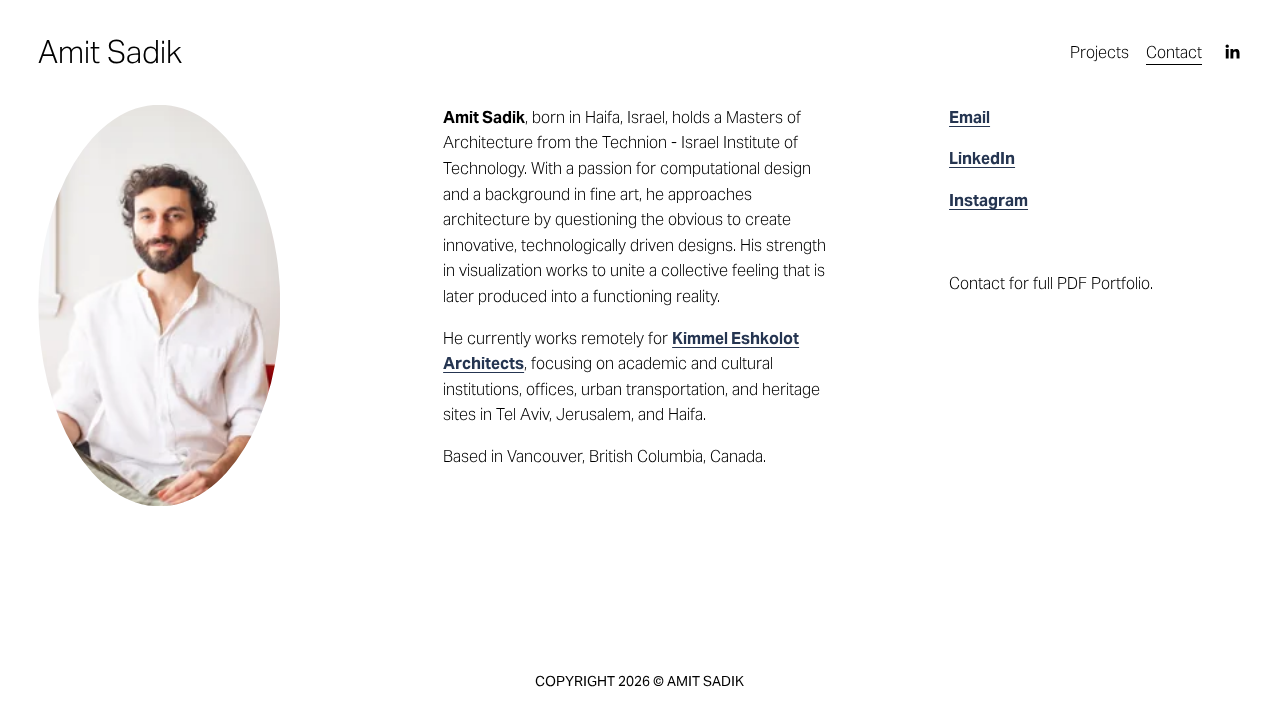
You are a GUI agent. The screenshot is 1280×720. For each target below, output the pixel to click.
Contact (1174, 52)
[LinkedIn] (1232, 52)
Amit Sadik (110, 52)
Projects (1099, 52)
